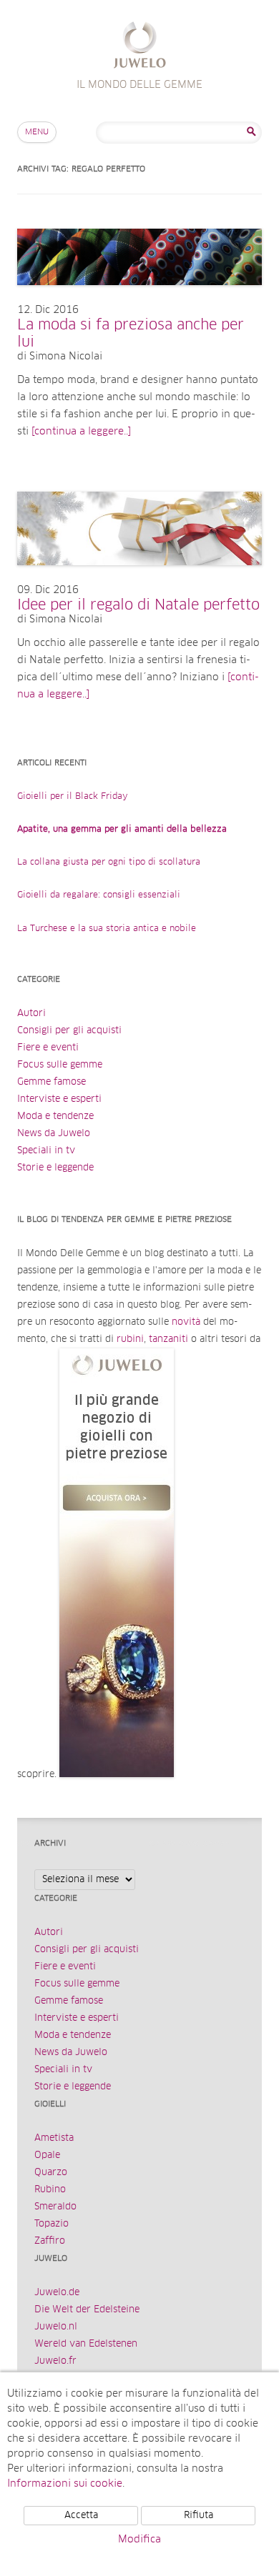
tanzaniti (168, 1339)
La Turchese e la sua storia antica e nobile (107, 929)
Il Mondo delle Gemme (140, 47)
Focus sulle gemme (60, 1065)
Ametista (54, 2138)
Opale (47, 2155)
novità (186, 1322)
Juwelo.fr (55, 2361)
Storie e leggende (55, 1168)
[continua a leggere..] (81, 432)
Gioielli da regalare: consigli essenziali (99, 895)
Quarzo (51, 2173)
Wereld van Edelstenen (86, 2344)
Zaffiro (50, 2241)
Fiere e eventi (48, 1048)
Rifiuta (199, 2516)
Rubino (50, 2190)
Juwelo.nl (56, 2327)
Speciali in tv (46, 1151)
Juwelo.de (57, 2293)
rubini (130, 1339)
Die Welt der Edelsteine (87, 2310)
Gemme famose (52, 1082)
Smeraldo (55, 2207)
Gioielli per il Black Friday (73, 797)
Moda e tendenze (55, 1117)
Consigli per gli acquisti (69, 1031)
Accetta (81, 2516)
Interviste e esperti (59, 1099)
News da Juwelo (54, 1134)
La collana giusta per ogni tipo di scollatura (109, 862)
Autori (31, 1014)
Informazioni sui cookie (65, 2484)
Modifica (139, 2540)
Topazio (52, 2224)
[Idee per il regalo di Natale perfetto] (139, 580)
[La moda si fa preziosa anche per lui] (139, 299)
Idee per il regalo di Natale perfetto (138, 605)
